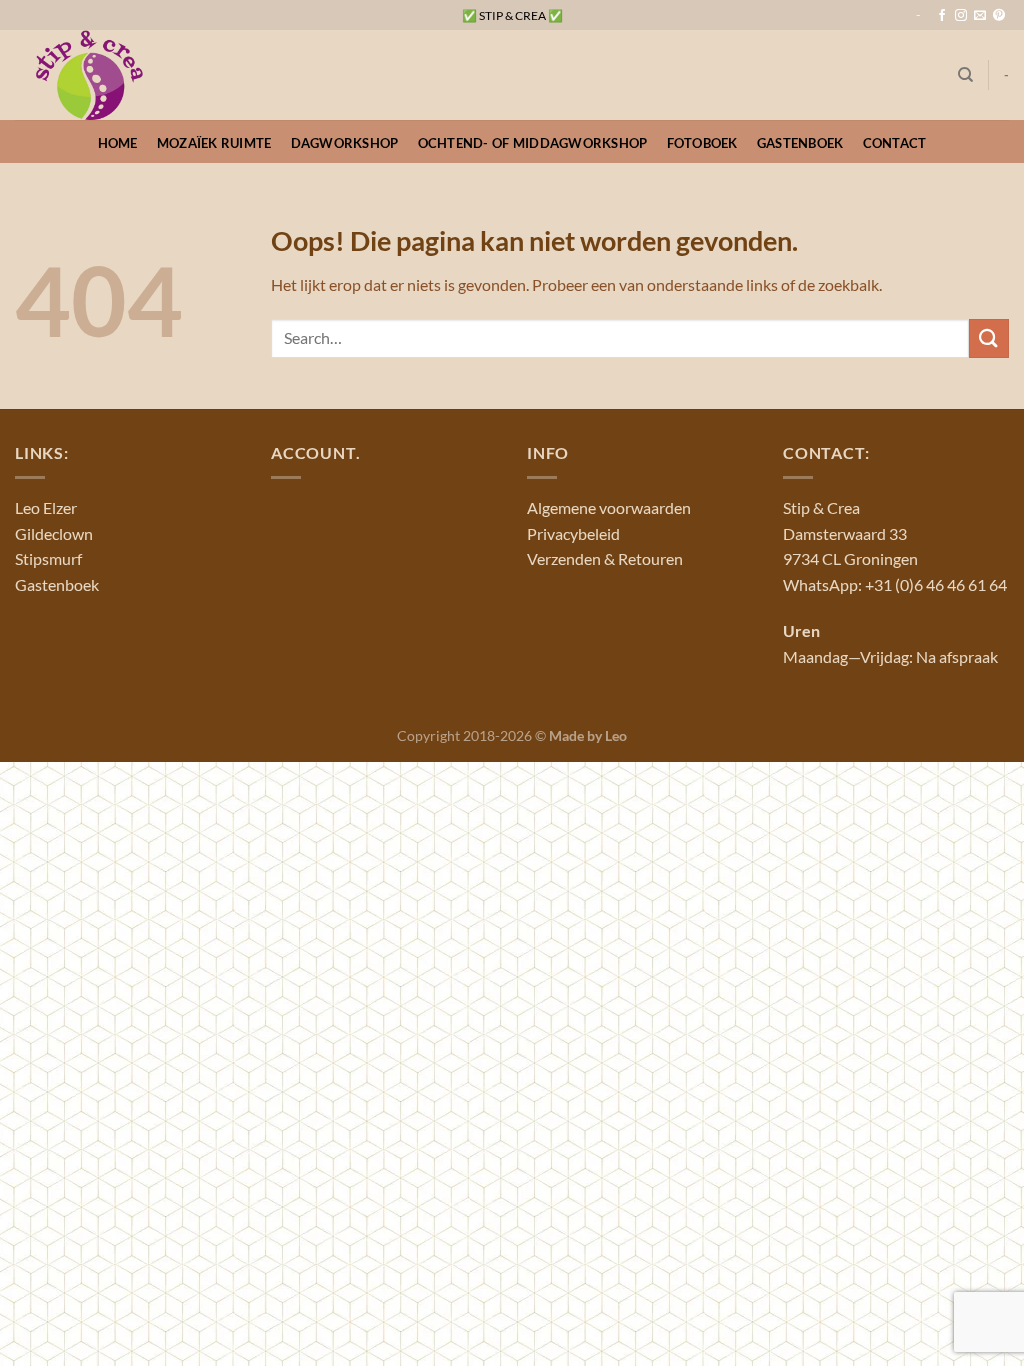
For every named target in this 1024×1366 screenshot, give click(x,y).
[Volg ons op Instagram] (961, 16)
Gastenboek (800, 143)
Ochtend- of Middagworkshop (533, 143)
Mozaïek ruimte (214, 143)
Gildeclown (54, 533)
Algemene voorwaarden (609, 507)
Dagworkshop (345, 143)
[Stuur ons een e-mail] (980, 16)
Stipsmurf (48, 558)
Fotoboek (702, 143)
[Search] (965, 75)
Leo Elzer (46, 507)
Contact (895, 143)
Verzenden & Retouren (605, 558)
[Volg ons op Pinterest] (999, 16)
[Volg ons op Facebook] (942, 16)
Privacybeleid (573, 533)
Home (118, 143)
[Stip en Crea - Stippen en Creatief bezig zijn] (115, 75)
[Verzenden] (989, 338)
